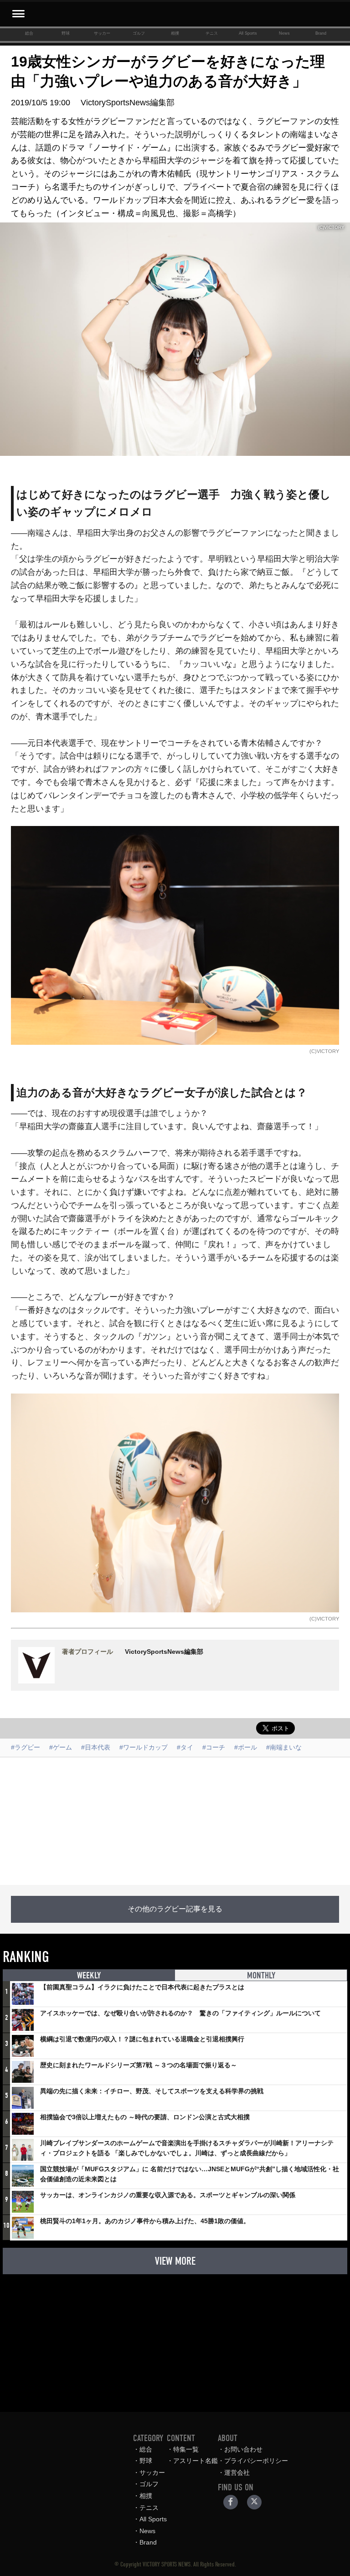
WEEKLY (89, 1975)
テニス (212, 33)
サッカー (102, 33)
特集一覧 (186, 2449)
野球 (66, 33)
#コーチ (214, 1747)
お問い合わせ (243, 2449)
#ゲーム (61, 1747)
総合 (29, 33)
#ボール (246, 1747)
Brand (321, 33)
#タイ (185, 1747)
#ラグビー (26, 1747)
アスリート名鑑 (196, 2461)
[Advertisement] (175, 1821)
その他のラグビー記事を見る (175, 1909)
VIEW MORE (175, 2261)
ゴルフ (139, 33)
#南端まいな (284, 1747)
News (284, 33)
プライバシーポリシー (256, 2461)
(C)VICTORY (324, 1051)
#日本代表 (96, 1747)
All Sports (248, 33)
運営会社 (237, 2473)
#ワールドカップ (144, 1747)
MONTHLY (261, 1975)
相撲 (175, 33)
